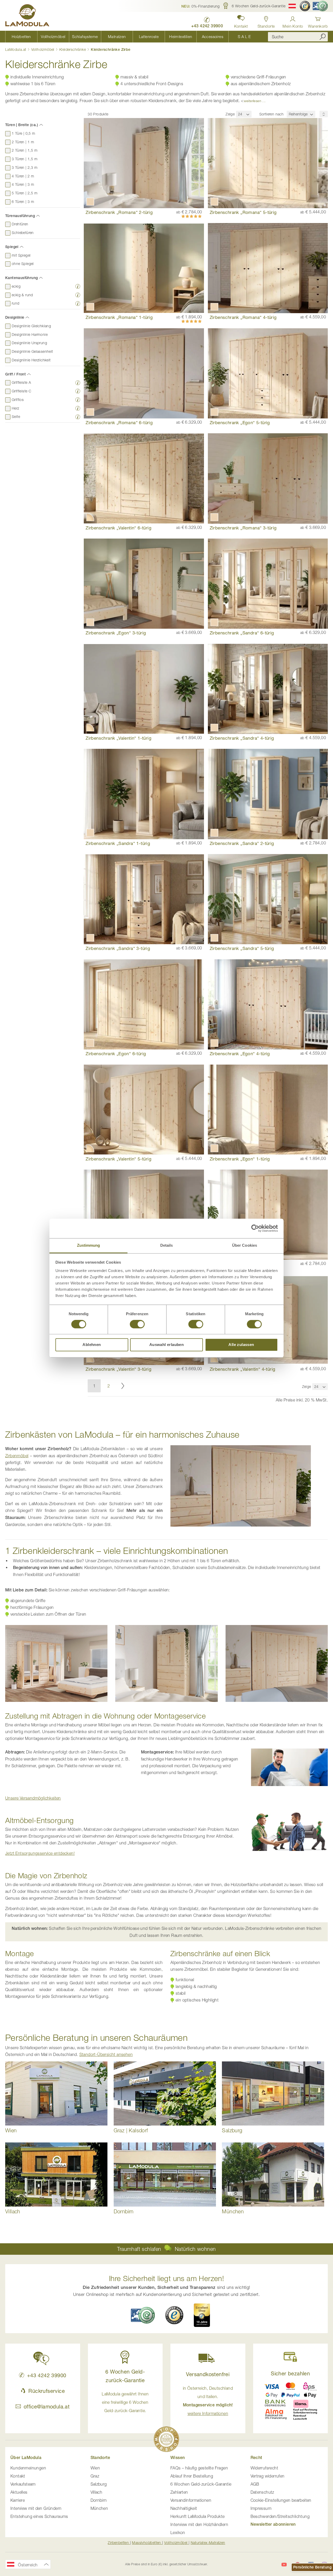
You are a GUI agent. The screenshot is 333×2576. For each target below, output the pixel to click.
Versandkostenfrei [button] (208, 2374)
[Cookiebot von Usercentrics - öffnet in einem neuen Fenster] (255, 1228)
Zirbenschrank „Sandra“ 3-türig (118, 948)
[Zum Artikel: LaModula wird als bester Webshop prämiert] (166, 2440)
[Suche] (323, 37)
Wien (95, 2468)
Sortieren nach (272, 114)
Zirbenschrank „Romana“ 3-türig (243, 528)
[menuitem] (21, 37)
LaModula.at (16, 49)
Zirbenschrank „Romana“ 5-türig (243, 212)
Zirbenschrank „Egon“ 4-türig (240, 1054)
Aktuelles (19, 2492)
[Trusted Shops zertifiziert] (305, 6)
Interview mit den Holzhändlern (199, 2524)
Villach (97, 2492)
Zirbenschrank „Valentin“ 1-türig (119, 738)
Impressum (261, 2508)
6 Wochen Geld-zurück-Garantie (201, 2484)
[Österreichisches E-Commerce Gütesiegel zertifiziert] (320, 6)
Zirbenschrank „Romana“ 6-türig (119, 422)
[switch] (137, 1325)
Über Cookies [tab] (245, 1245)
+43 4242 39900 (47, 2375)
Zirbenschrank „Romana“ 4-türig (243, 317)
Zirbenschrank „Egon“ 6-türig (116, 1054)
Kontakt (18, 2476)
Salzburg (99, 2484)
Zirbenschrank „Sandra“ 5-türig (242, 948)
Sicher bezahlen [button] (290, 2373)
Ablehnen (92, 1345)
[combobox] (298, 37)
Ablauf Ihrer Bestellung (192, 2476)
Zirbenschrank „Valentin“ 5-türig (119, 1159)
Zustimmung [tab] (89, 1245)
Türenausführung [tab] (20, 216)
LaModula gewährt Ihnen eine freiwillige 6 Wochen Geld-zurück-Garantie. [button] (125, 2402)
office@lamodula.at (47, 2407)
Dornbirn (99, 2500)
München (99, 2508)
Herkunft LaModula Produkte (197, 2516)
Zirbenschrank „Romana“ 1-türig (119, 317)
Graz (95, 2476)
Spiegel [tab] (12, 247)
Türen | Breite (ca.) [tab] (22, 125)
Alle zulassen (241, 1345)
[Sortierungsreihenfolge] (324, 114)
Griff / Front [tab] (15, 374)
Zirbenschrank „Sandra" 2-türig (242, 843)
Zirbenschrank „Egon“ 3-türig (116, 633)
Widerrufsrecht (264, 2468)
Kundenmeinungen (28, 2468)
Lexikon (178, 2532)
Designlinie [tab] (15, 317)
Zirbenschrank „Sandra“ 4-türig (242, 738)
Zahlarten (179, 2492)
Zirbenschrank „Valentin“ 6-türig (119, 528)
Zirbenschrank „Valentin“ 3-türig (119, 1369)
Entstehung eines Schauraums (39, 2516)
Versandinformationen (191, 2500)
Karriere (18, 2500)
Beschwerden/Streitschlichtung (280, 2516)
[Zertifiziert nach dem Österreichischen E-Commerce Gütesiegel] (143, 2315)
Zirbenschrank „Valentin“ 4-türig (243, 1369)
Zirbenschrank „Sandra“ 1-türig (118, 843)
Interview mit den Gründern (36, 2508)
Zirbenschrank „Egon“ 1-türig (240, 1159)
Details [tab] (167, 1245)
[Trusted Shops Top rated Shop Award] (202, 2315)
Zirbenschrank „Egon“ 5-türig (240, 422)
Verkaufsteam (23, 2484)
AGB (255, 2484)
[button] (201, 6)
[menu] (133, 37)
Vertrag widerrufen (268, 2476)
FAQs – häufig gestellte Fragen (199, 2468)
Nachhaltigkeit (184, 2508)
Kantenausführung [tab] (21, 278)
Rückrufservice (47, 2391)
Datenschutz (262, 2492)
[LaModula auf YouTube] (284, 2565)
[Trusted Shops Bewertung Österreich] (174, 2315)
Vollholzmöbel (43, 49)
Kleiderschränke (73, 49)
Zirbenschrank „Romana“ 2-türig (119, 212)
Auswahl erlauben (166, 1345)
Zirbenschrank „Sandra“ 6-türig (242, 633)
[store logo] (27, 16)
